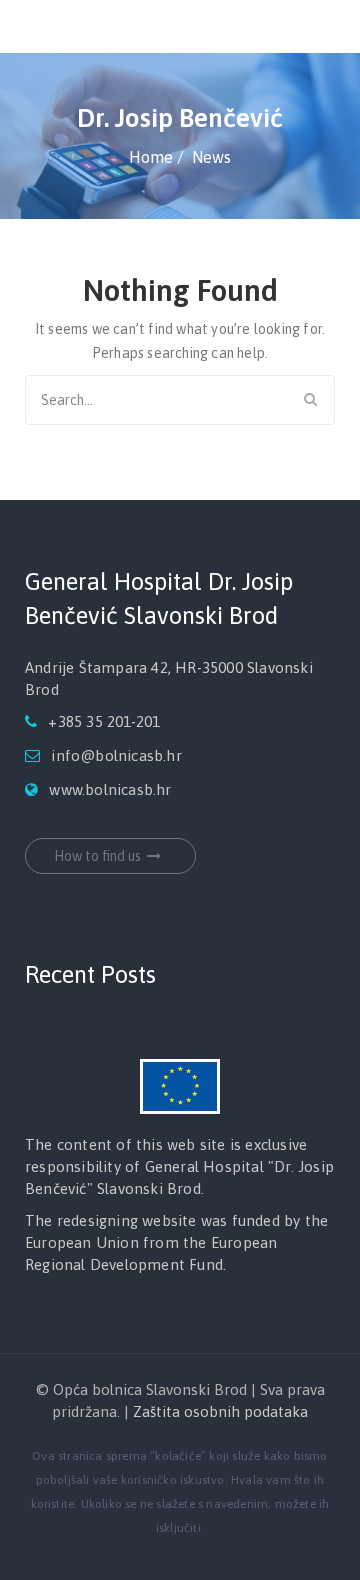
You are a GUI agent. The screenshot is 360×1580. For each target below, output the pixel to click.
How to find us (97, 856)
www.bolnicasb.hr (110, 789)
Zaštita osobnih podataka (220, 1411)
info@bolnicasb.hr (116, 755)
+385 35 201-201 (104, 721)
